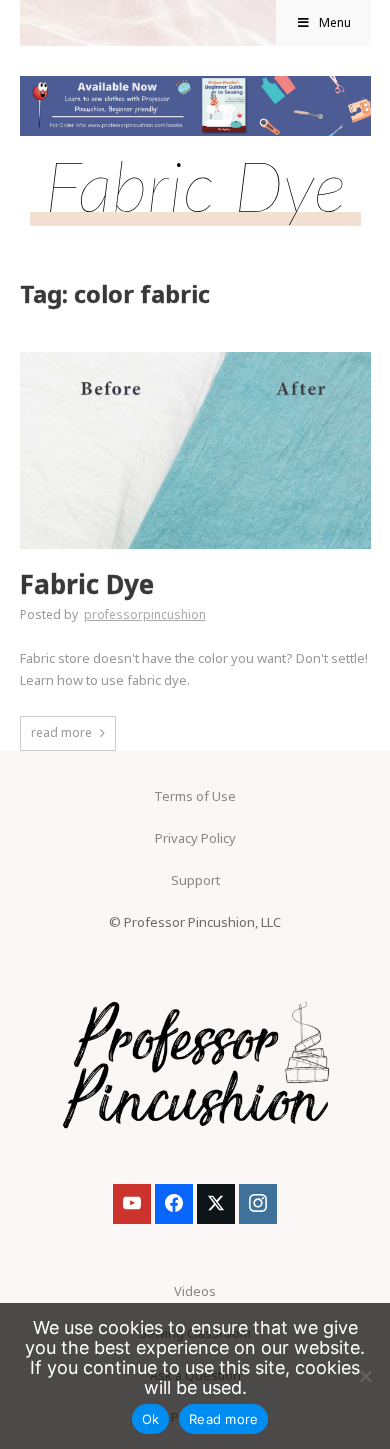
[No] (365, 1376)
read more (61, 732)
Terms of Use (195, 796)
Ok (151, 1419)
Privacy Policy (195, 838)
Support (195, 880)
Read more (223, 1419)
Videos (195, 1291)
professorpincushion (145, 614)
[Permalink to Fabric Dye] (195, 358)
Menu (335, 22)
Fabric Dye (87, 584)
